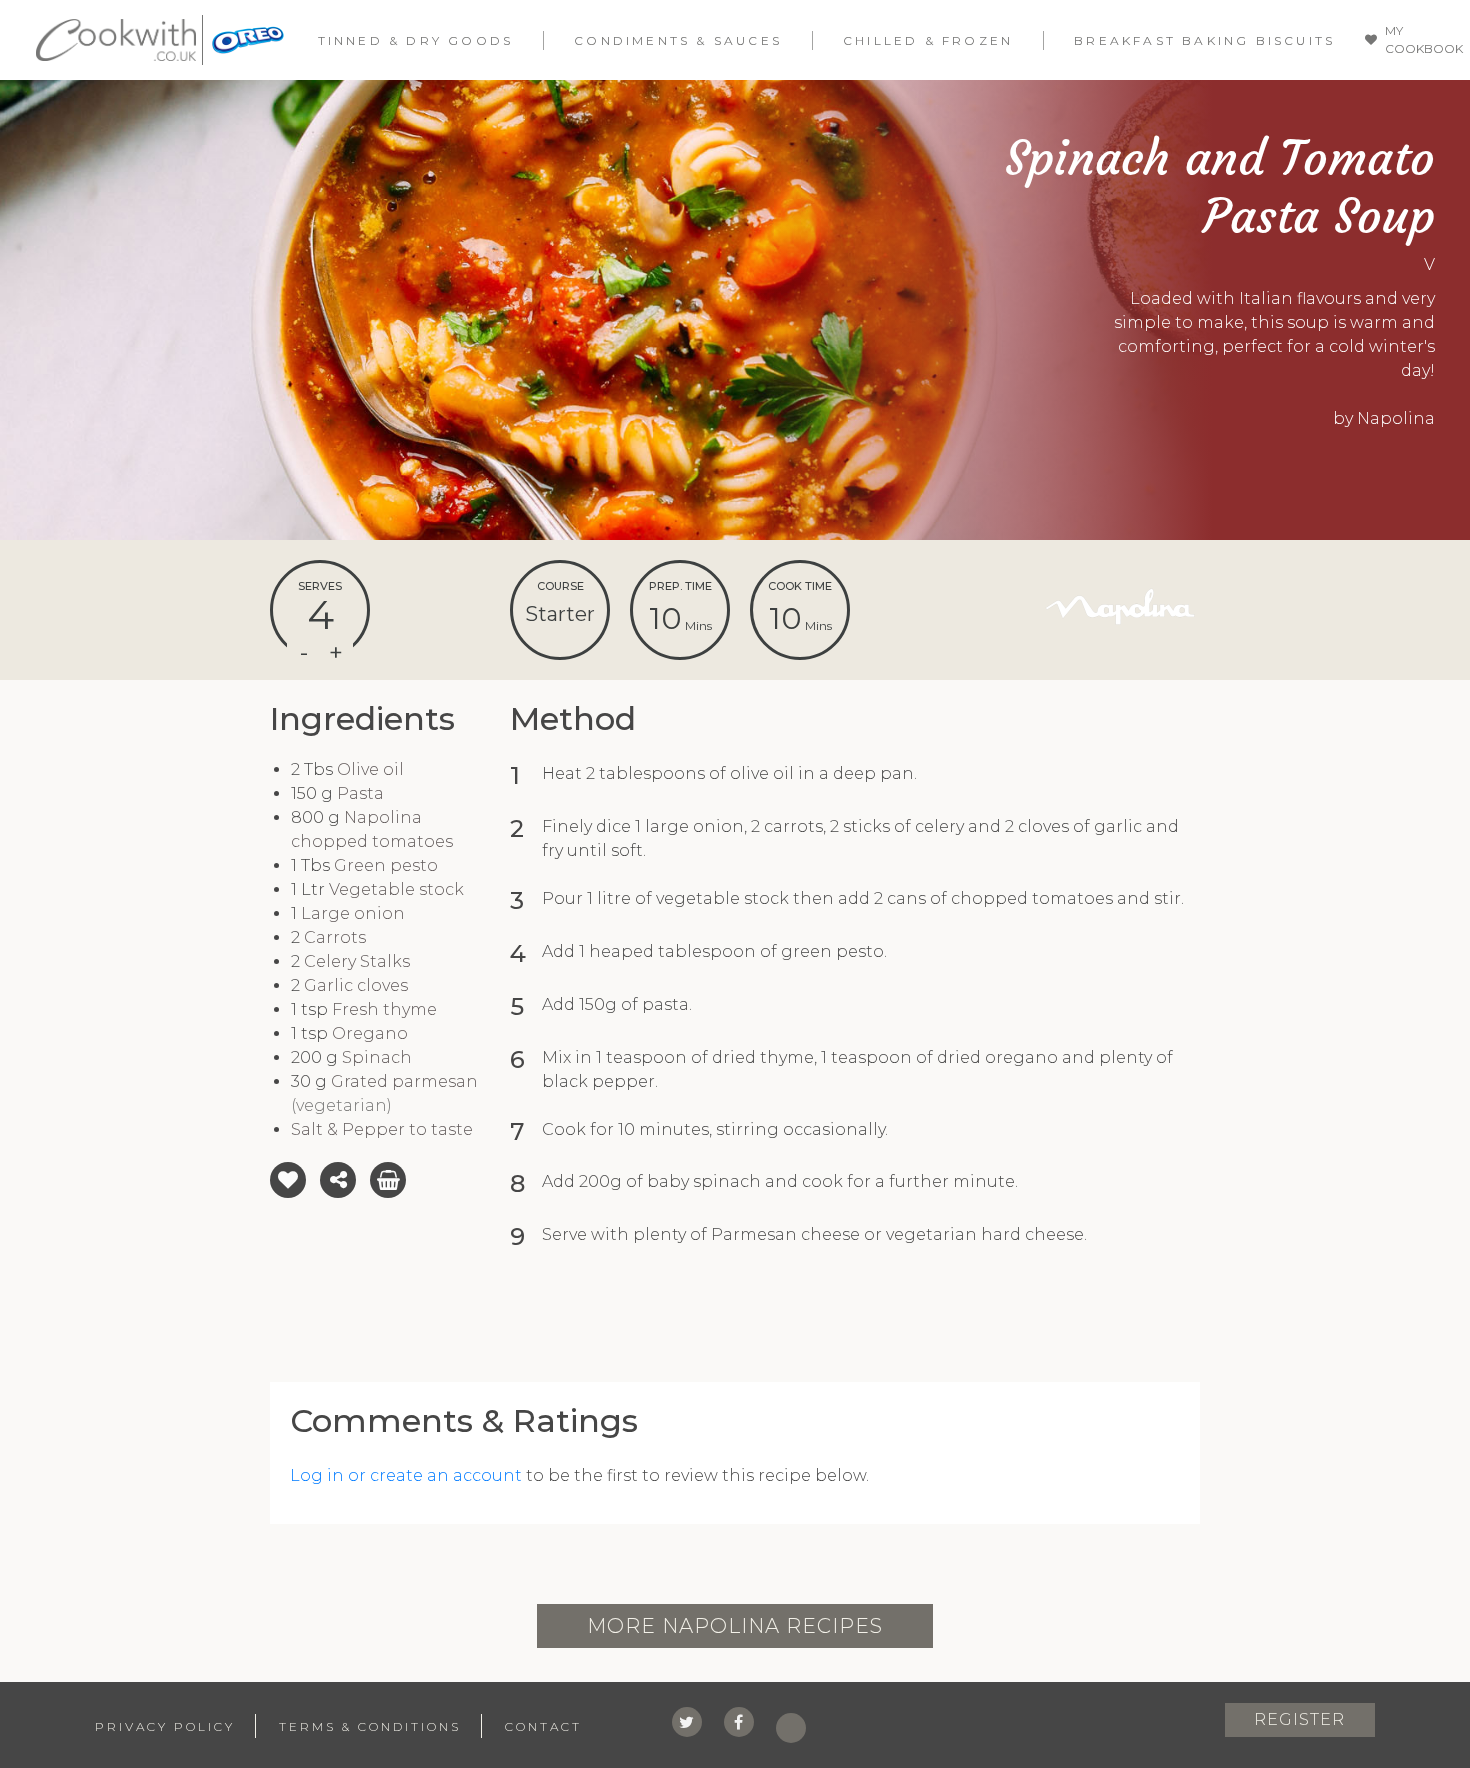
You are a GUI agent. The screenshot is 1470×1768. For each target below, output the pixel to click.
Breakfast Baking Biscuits (1204, 40)
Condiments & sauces (678, 40)
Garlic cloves (356, 985)
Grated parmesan (404, 1081)
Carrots (335, 937)
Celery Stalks (357, 961)
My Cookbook (1424, 39)
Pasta (360, 793)
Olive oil (370, 769)
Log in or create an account (406, 1475)
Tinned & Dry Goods (416, 40)
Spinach (377, 1057)
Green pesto (386, 865)
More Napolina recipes (735, 1626)
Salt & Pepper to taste (382, 1129)
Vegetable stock (396, 889)
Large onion (353, 913)
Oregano (370, 1033)
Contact (543, 1726)
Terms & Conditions (370, 1726)
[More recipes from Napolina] (1120, 608)
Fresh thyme (384, 1009)
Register (1299, 1719)
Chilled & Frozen (928, 40)
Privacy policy (165, 1726)
